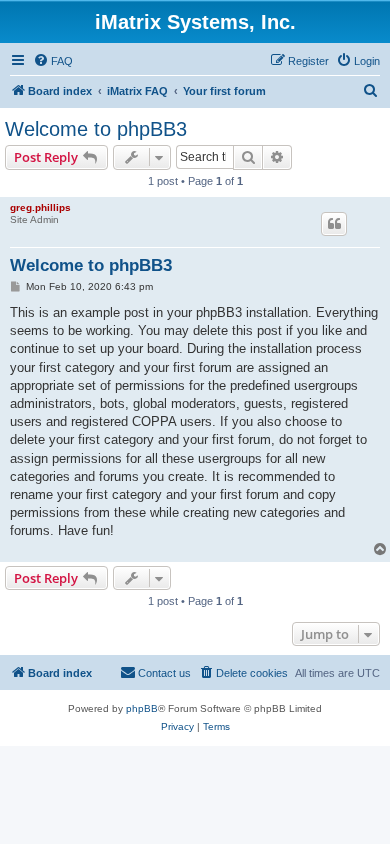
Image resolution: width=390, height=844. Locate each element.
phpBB (142, 708)
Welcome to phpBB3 (96, 129)
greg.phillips (40, 207)
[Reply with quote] (334, 224)
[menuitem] (53, 61)
